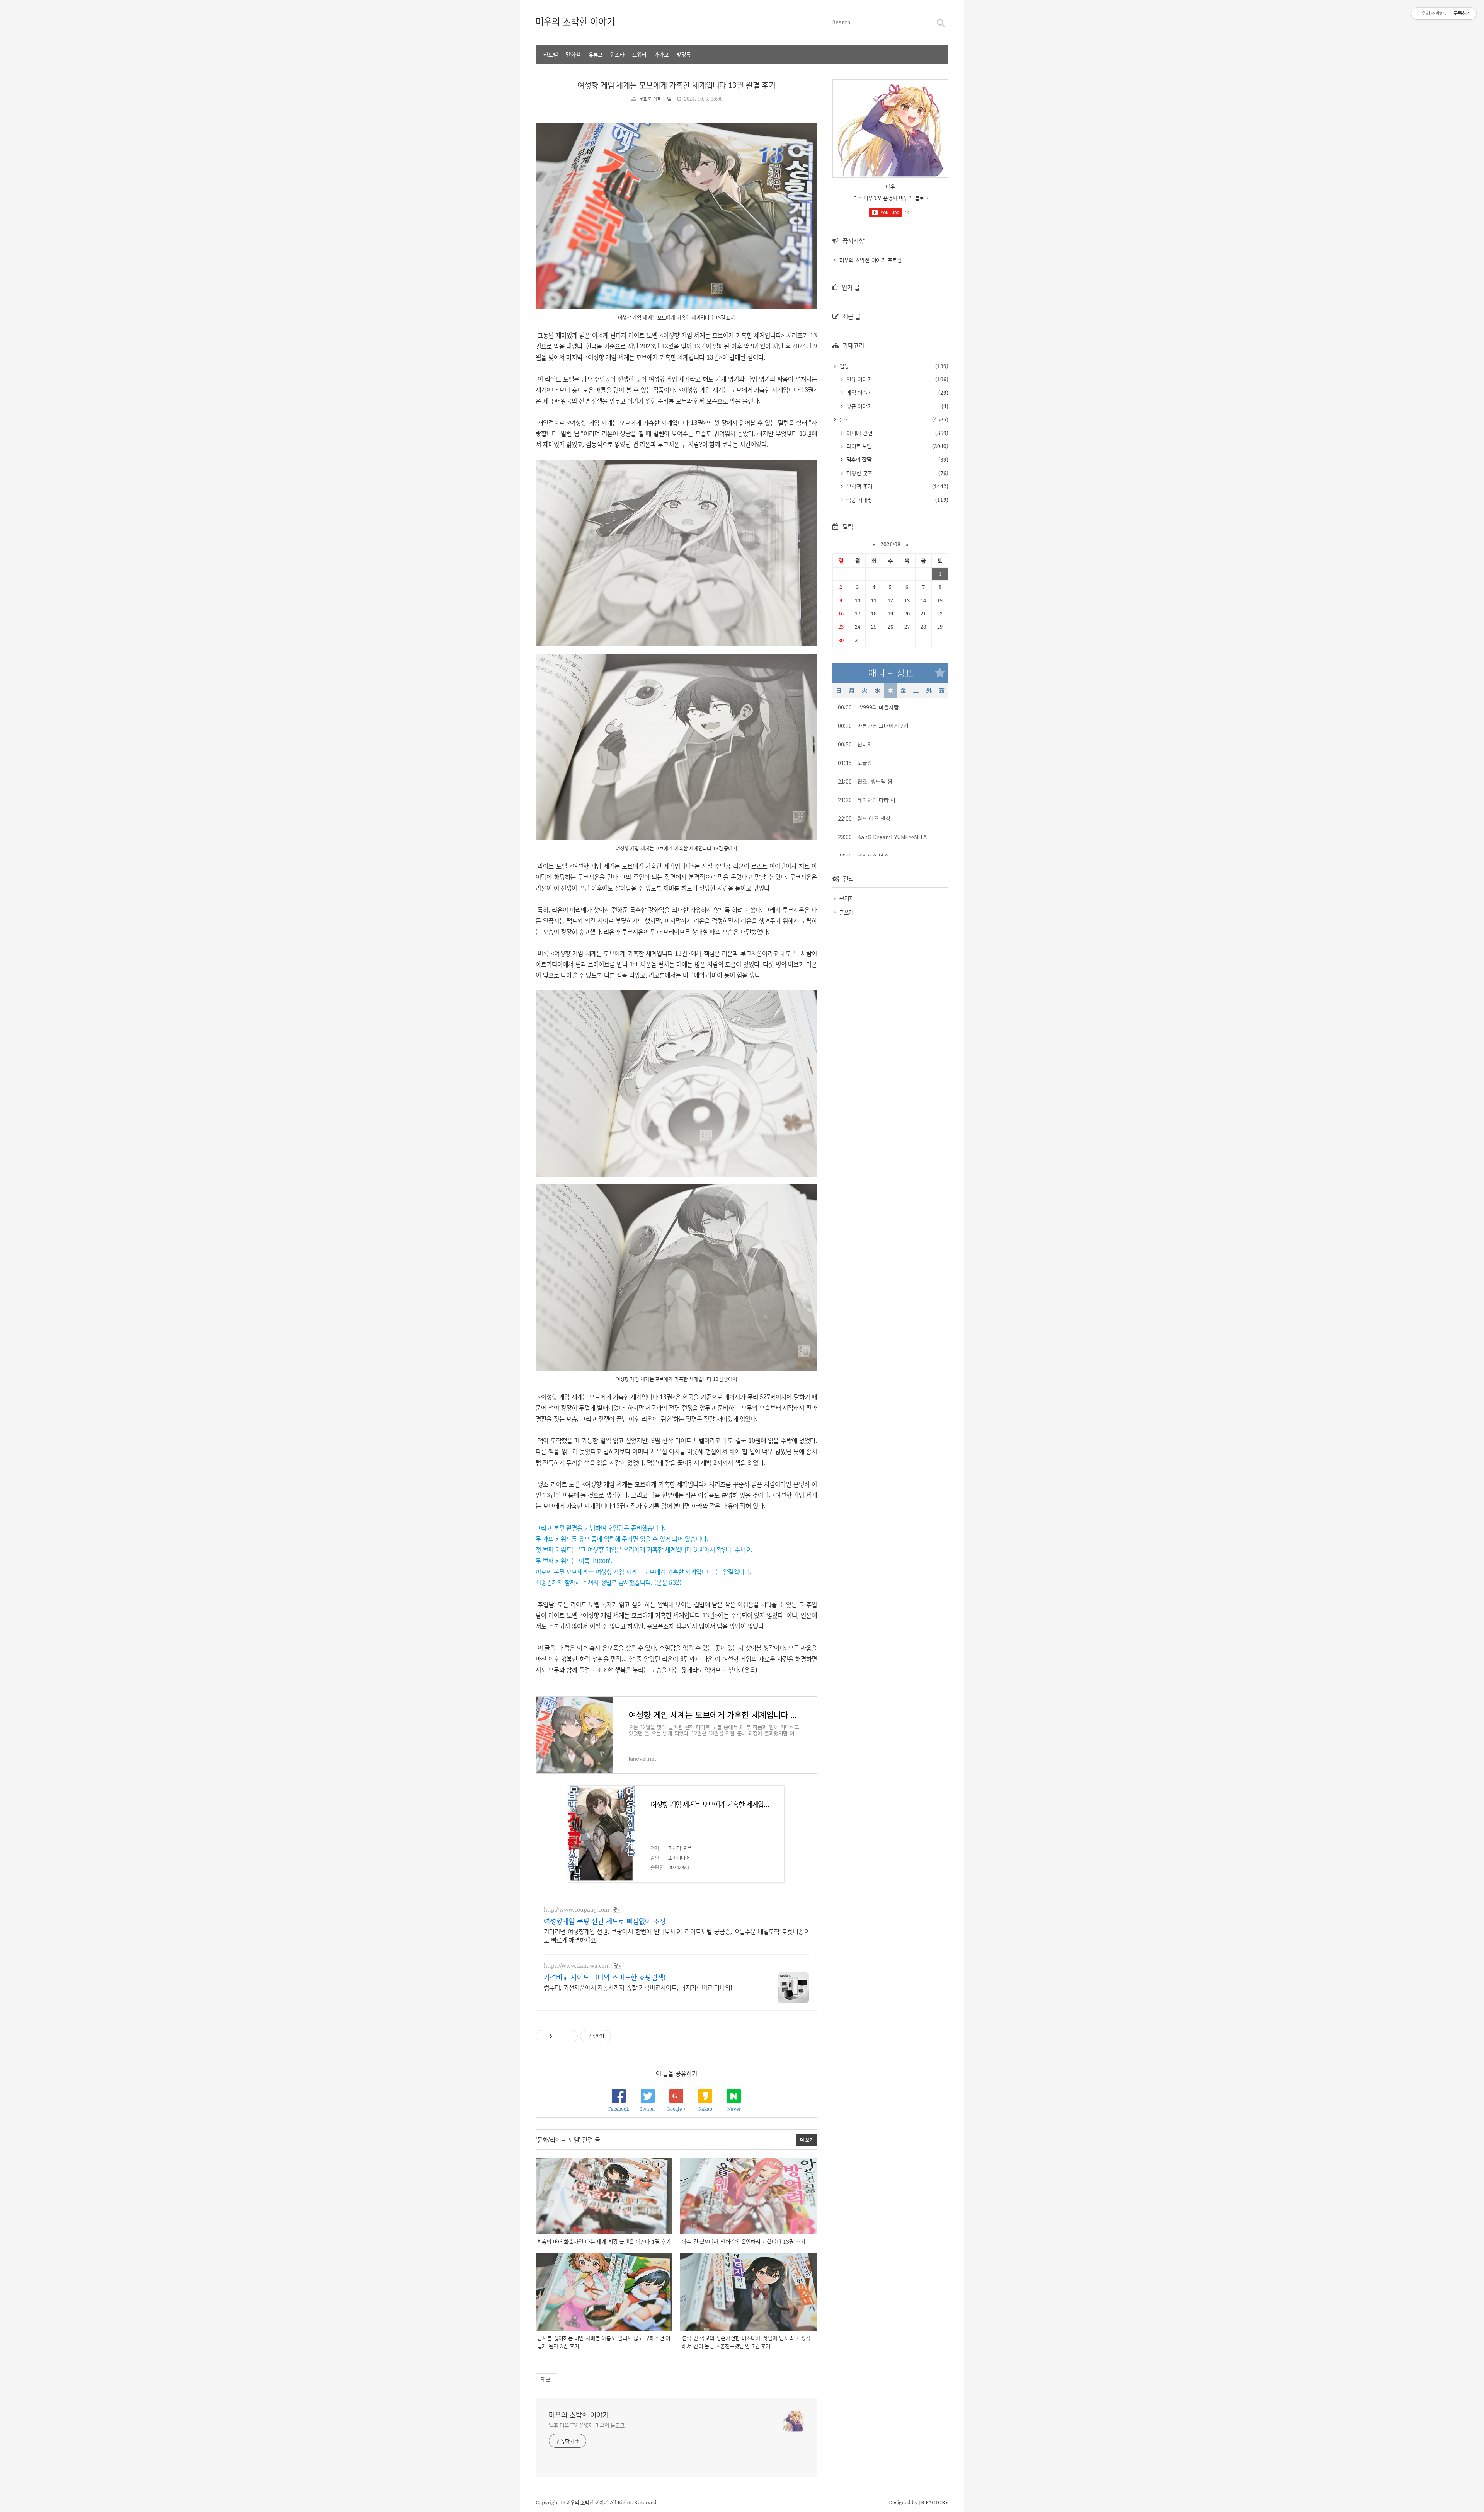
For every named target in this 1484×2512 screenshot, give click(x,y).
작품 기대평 (858, 500)
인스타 (617, 54)
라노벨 (551, 54)
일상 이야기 (858, 379)
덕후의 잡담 (858, 459)
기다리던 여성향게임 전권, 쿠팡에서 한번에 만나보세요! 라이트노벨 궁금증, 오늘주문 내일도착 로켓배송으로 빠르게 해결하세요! (676, 1936)
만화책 (573, 54)
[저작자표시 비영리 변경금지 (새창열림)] (622, 2036)
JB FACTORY (934, 2502)
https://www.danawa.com (577, 1966)
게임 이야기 (858, 393)
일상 (843, 366)
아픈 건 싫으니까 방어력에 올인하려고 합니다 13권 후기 (743, 2242)
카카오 (661, 54)
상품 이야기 (858, 406)
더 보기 (807, 2140)
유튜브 (596, 54)
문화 (843, 419)
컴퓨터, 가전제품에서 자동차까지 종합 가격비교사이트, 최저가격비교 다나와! (638, 1987)
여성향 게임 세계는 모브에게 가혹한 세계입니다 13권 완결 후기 (676, 85)
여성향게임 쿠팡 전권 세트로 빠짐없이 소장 (605, 1921)
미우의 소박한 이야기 (575, 21)
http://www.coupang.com (576, 1910)
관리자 (847, 898)
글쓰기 (846, 912)
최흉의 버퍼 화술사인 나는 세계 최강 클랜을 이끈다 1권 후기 (604, 2242)
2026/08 (890, 544)
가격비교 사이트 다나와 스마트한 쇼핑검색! (605, 1977)
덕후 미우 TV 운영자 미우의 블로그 (587, 2425)
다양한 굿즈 (858, 473)
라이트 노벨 (858, 446)
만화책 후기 (858, 486)
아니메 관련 (858, 433)
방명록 (683, 54)
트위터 (639, 54)
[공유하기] (559, 2036)
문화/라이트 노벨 (655, 99)
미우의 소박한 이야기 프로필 (870, 260)
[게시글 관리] (569, 2036)
